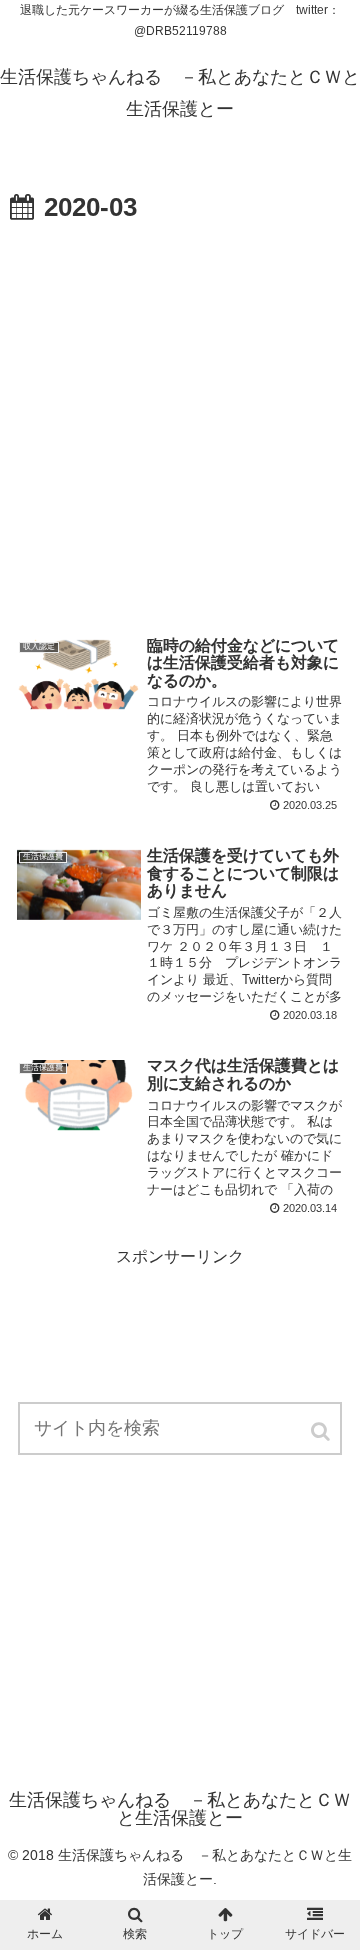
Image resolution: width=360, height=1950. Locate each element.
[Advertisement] (180, 421)
